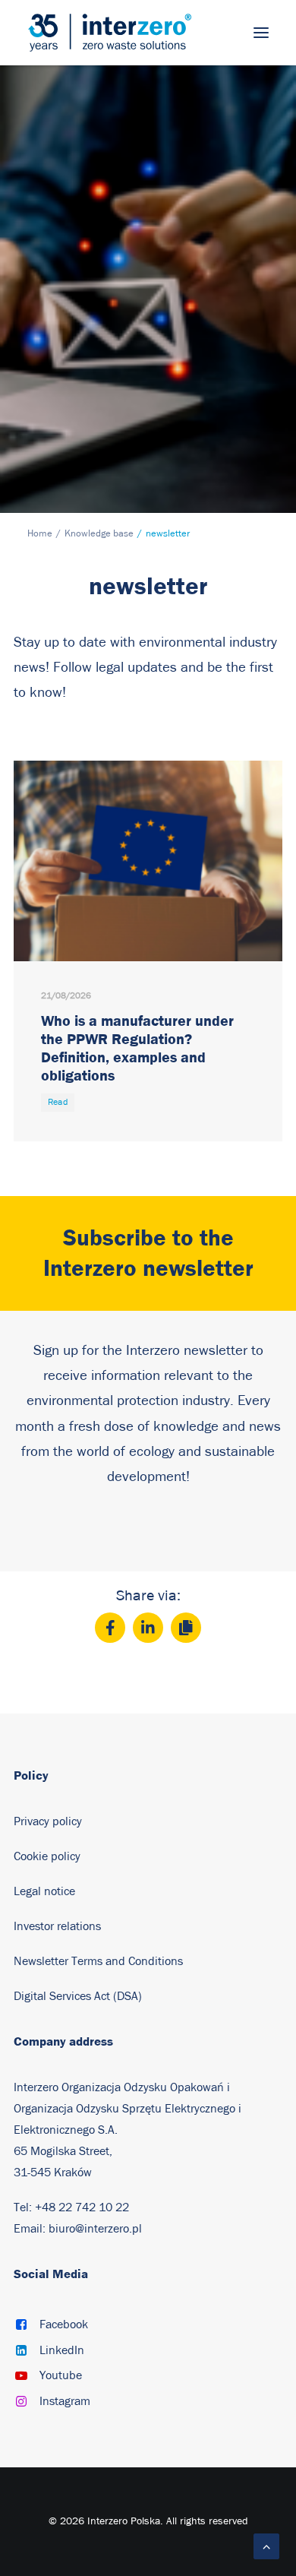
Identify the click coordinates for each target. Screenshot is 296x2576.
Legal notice (44, 1891)
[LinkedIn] (148, 1628)
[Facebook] (110, 1628)
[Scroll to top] (266, 2546)
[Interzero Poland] (110, 33)
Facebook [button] (64, 2324)
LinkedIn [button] (62, 2350)
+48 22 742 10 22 (82, 2207)
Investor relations (57, 1926)
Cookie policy (47, 1856)
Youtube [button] (61, 2375)
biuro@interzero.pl (95, 2229)
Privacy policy (48, 1821)
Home (40, 534)
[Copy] (186, 1628)
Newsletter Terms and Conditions (100, 1961)
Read (58, 1103)
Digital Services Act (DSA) (78, 1996)
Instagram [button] (65, 2401)
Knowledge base (99, 534)
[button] (261, 33)
